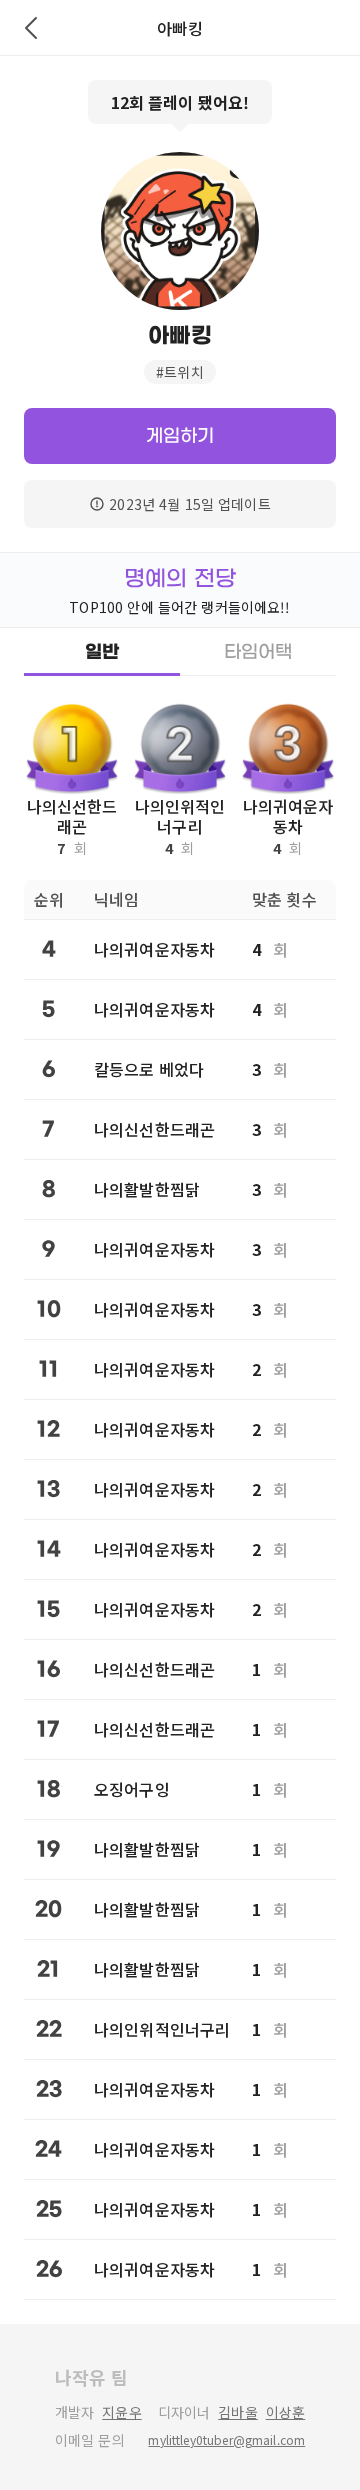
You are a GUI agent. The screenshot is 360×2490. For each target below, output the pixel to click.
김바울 (237, 2412)
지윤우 (121, 2412)
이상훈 (285, 2412)
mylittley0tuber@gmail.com (226, 2440)
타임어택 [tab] (258, 652)
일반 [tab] (102, 652)
